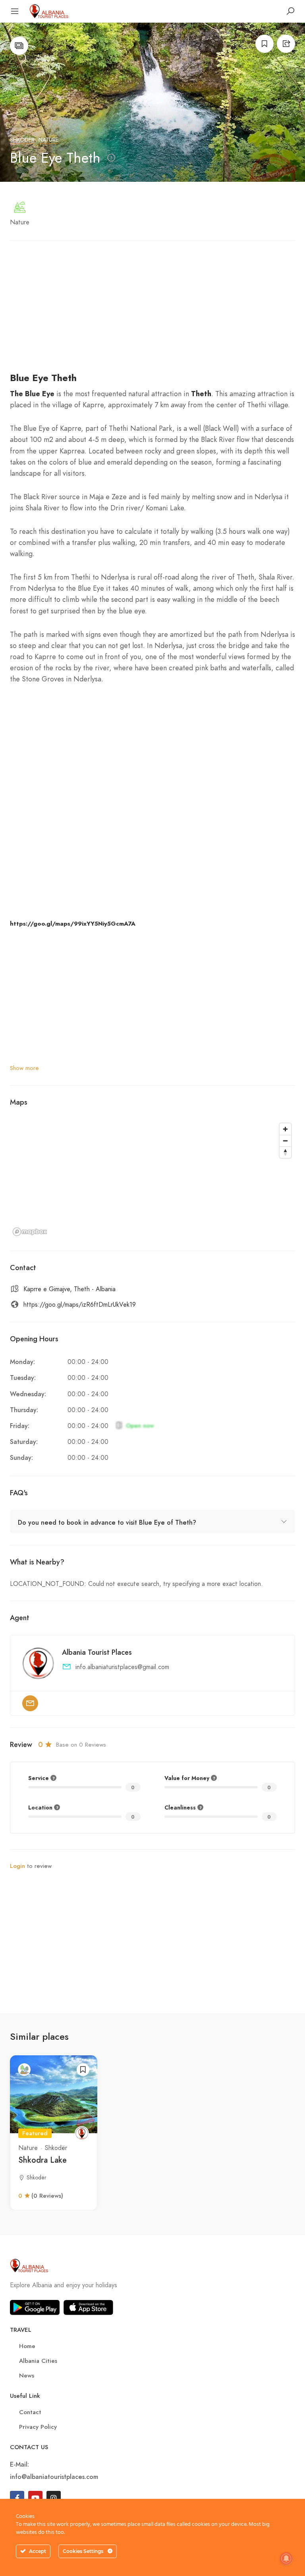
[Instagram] (54, 2498)
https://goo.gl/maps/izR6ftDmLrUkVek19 (80, 1305)
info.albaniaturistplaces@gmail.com (122, 1667)
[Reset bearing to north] (285, 1152)
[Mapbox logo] (30, 1232)
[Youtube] (35, 2498)
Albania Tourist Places (97, 1652)
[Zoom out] (285, 1141)
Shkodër (22, 140)
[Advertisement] (152, 311)
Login (17, 1866)
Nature (48, 140)
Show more (24, 1068)
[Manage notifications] (286, 2558)
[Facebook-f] (17, 2498)
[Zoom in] (285, 1129)
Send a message (30, 1703)
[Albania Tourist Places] (49, 11)
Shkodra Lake (42, 2160)
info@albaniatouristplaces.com (54, 2476)
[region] (152, 1179)
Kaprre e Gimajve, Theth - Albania (69, 1289)
